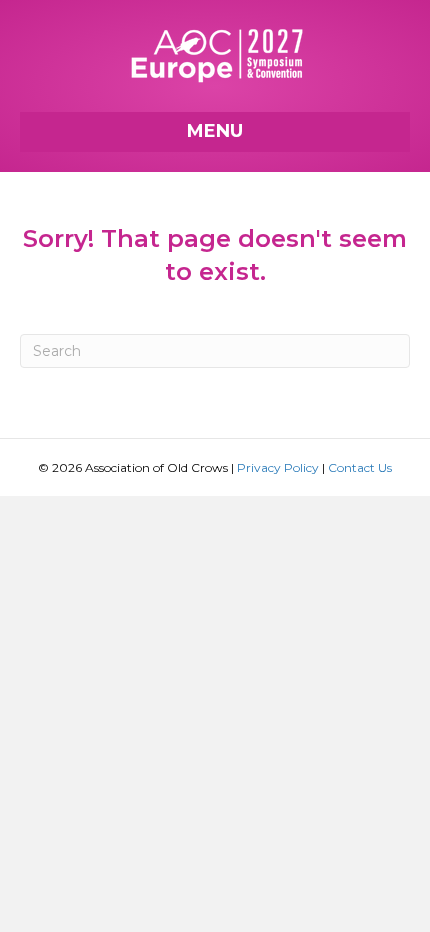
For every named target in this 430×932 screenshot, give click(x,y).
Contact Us (360, 467)
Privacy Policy (278, 467)
